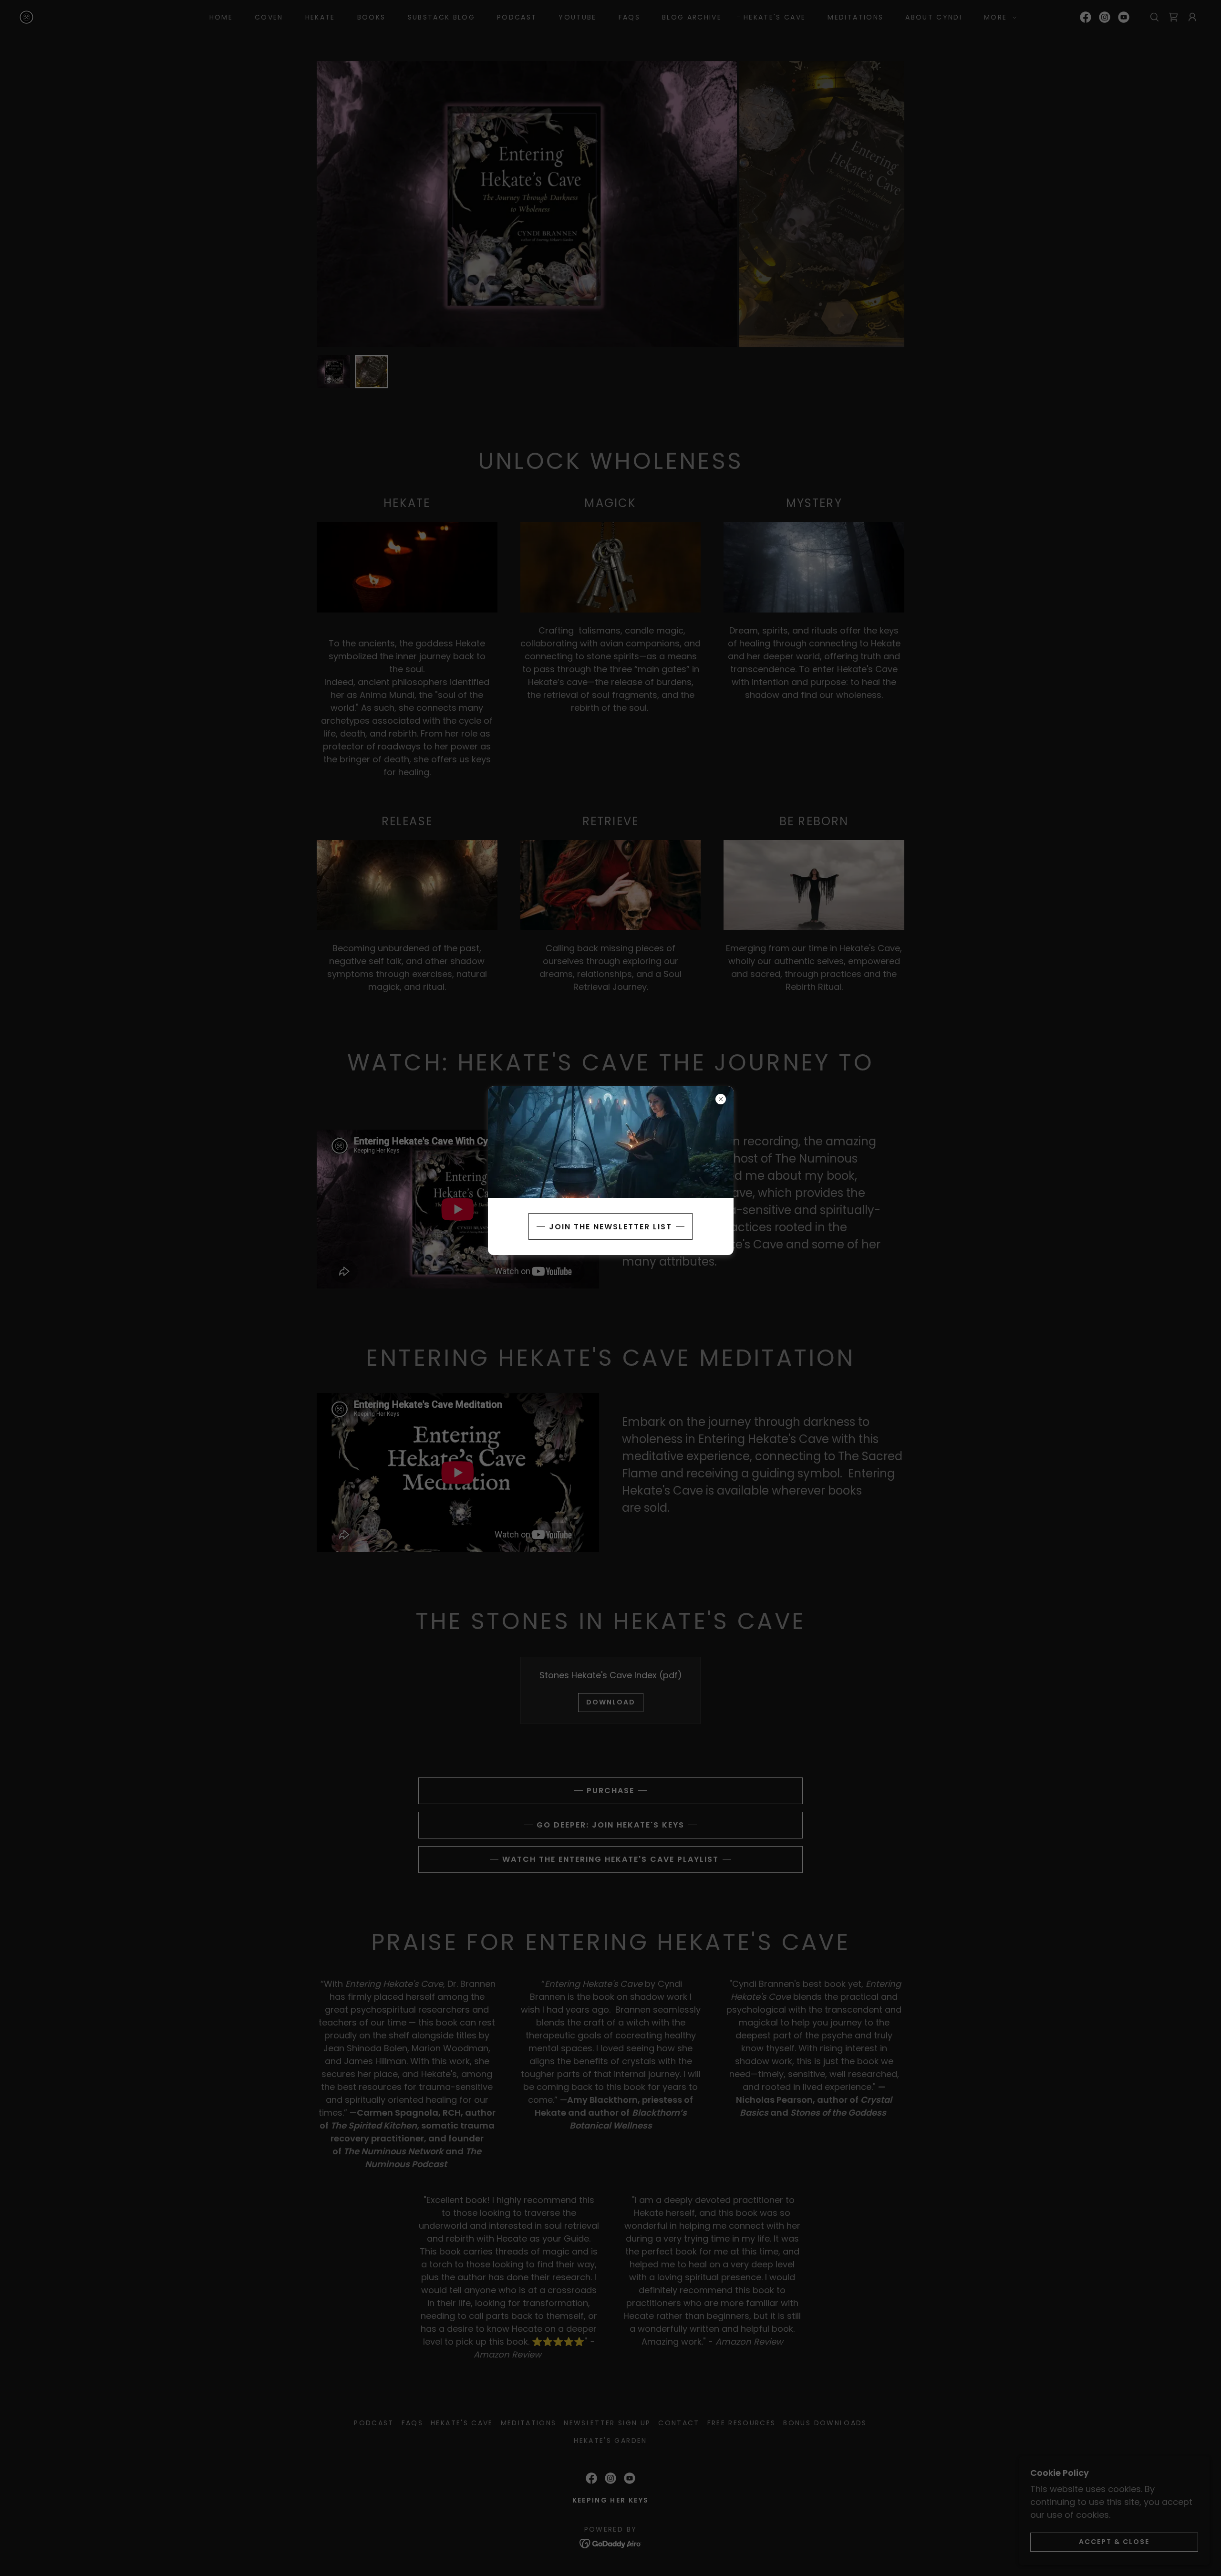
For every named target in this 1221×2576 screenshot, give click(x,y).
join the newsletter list (610, 1227)
